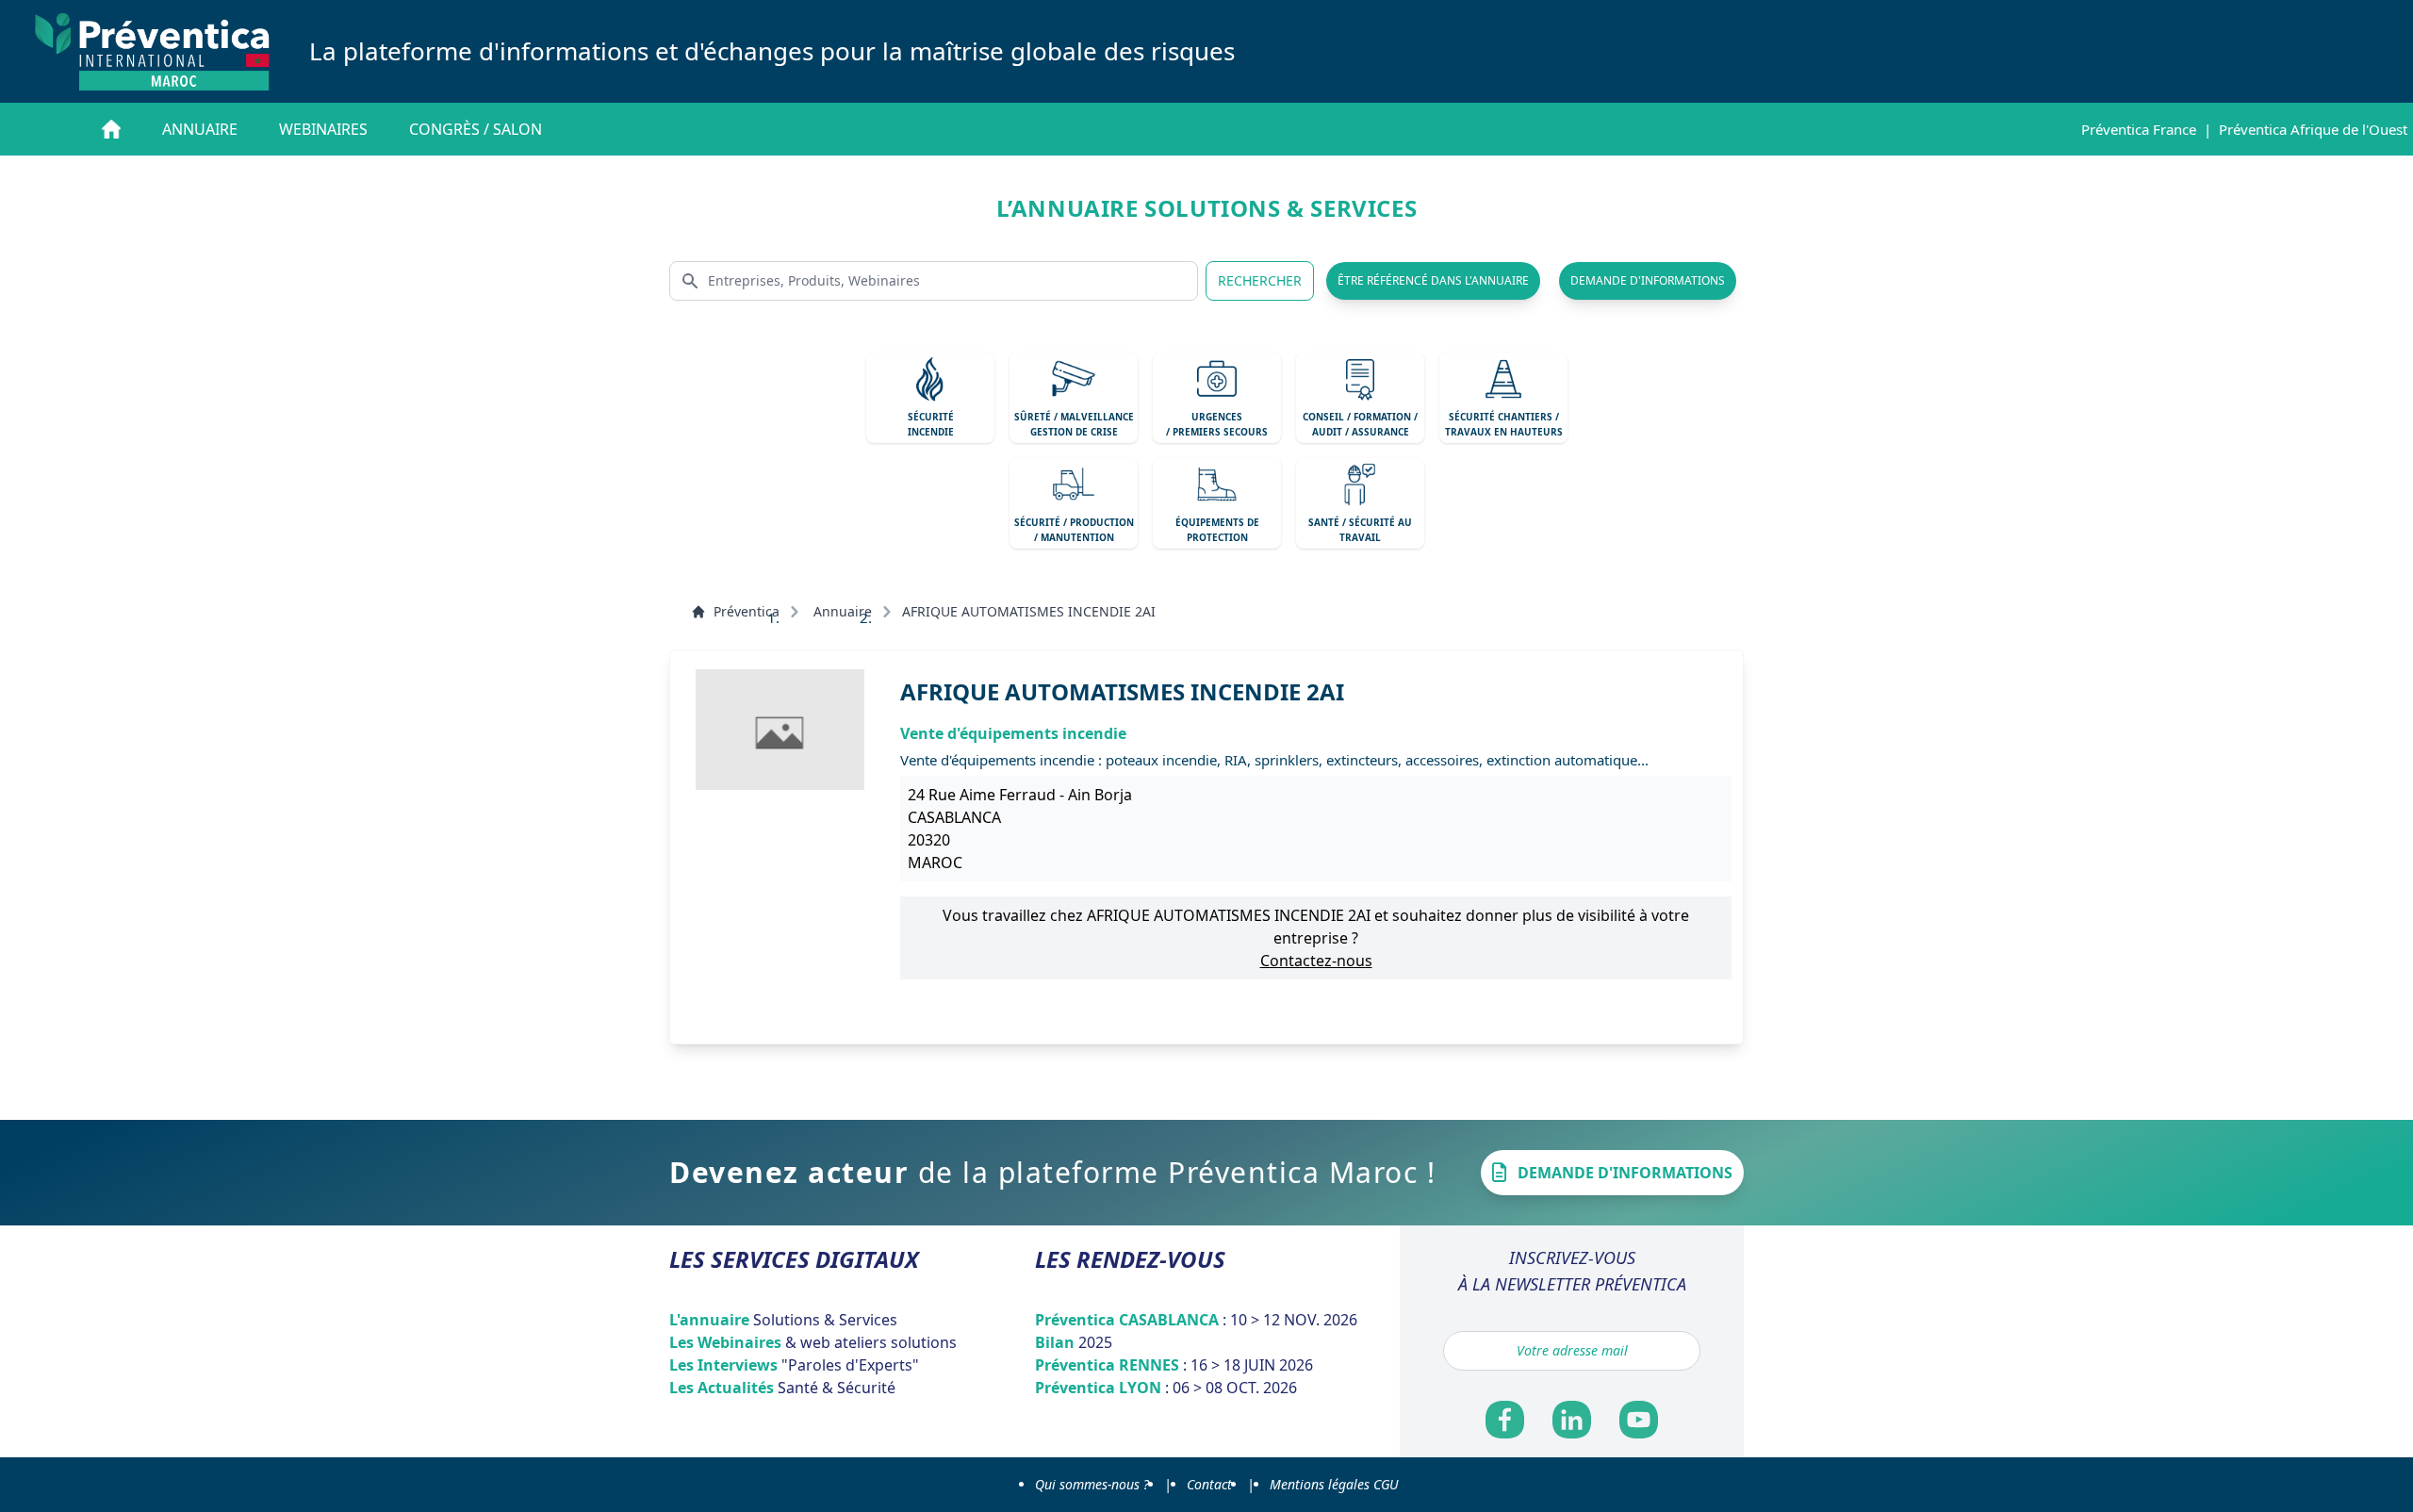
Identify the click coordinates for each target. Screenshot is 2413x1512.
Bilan (1074, 1342)
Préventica (747, 611)
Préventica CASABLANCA (1196, 1320)
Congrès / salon (476, 129)
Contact (1209, 1484)
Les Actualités (782, 1388)
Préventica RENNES (1174, 1365)
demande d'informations (1648, 280)
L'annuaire (783, 1320)
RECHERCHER (1260, 280)
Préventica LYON (1166, 1388)
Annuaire (200, 129)
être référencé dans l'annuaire (1433, 280)
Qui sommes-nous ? (1092, 1484)
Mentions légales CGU (1334, 1484)
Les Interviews (794, 1365)
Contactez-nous (1316, 961)
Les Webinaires (813, 1342)
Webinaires (323, 129)
